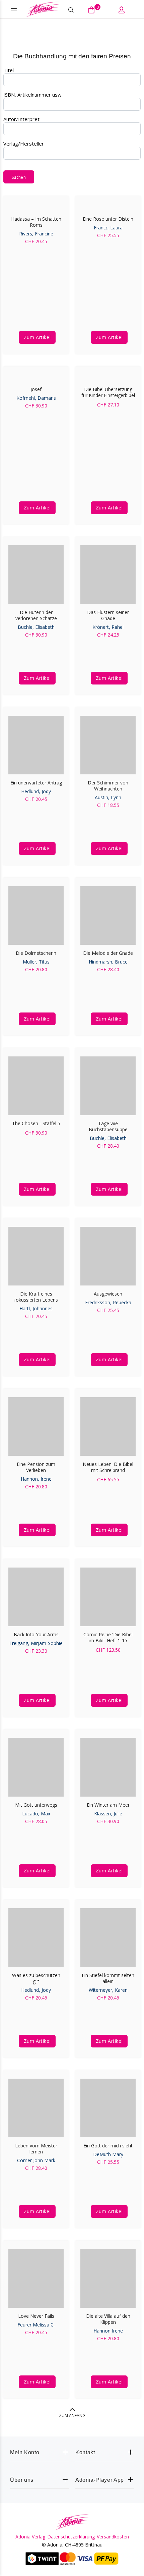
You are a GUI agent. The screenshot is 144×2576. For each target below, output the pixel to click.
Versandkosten (113, 2537)
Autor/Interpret (21, 119)
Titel (9, 70)
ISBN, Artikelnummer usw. (33, 95)
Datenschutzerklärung (71, 2537)
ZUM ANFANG (72, 2416)
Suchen (19, 177)
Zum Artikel (37, 337)
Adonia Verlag (30, 2537)
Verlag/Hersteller (24, 144)
